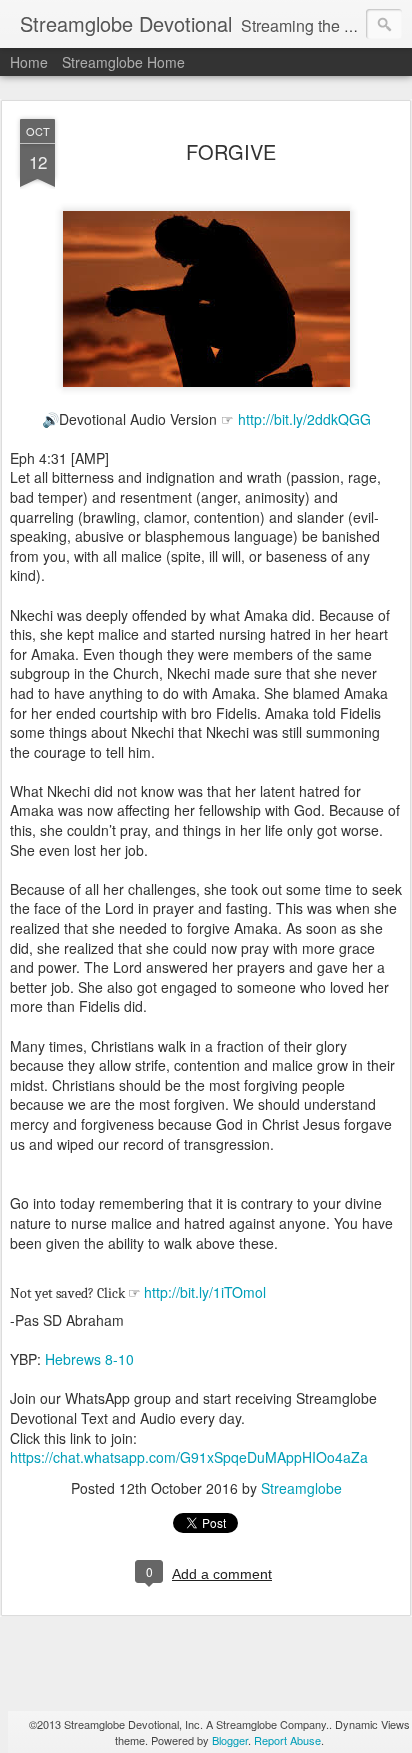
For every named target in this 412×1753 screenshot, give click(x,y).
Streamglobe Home (123, 62)
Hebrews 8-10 (89, 1359)
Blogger (230, 1740)
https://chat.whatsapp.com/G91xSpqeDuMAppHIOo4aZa (189, 1457)
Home (29, 62)
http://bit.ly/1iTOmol (205, 1292)
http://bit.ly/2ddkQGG (304, 419)
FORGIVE (231, 151)
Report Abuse (287, 1740)
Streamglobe (301, 1488)
